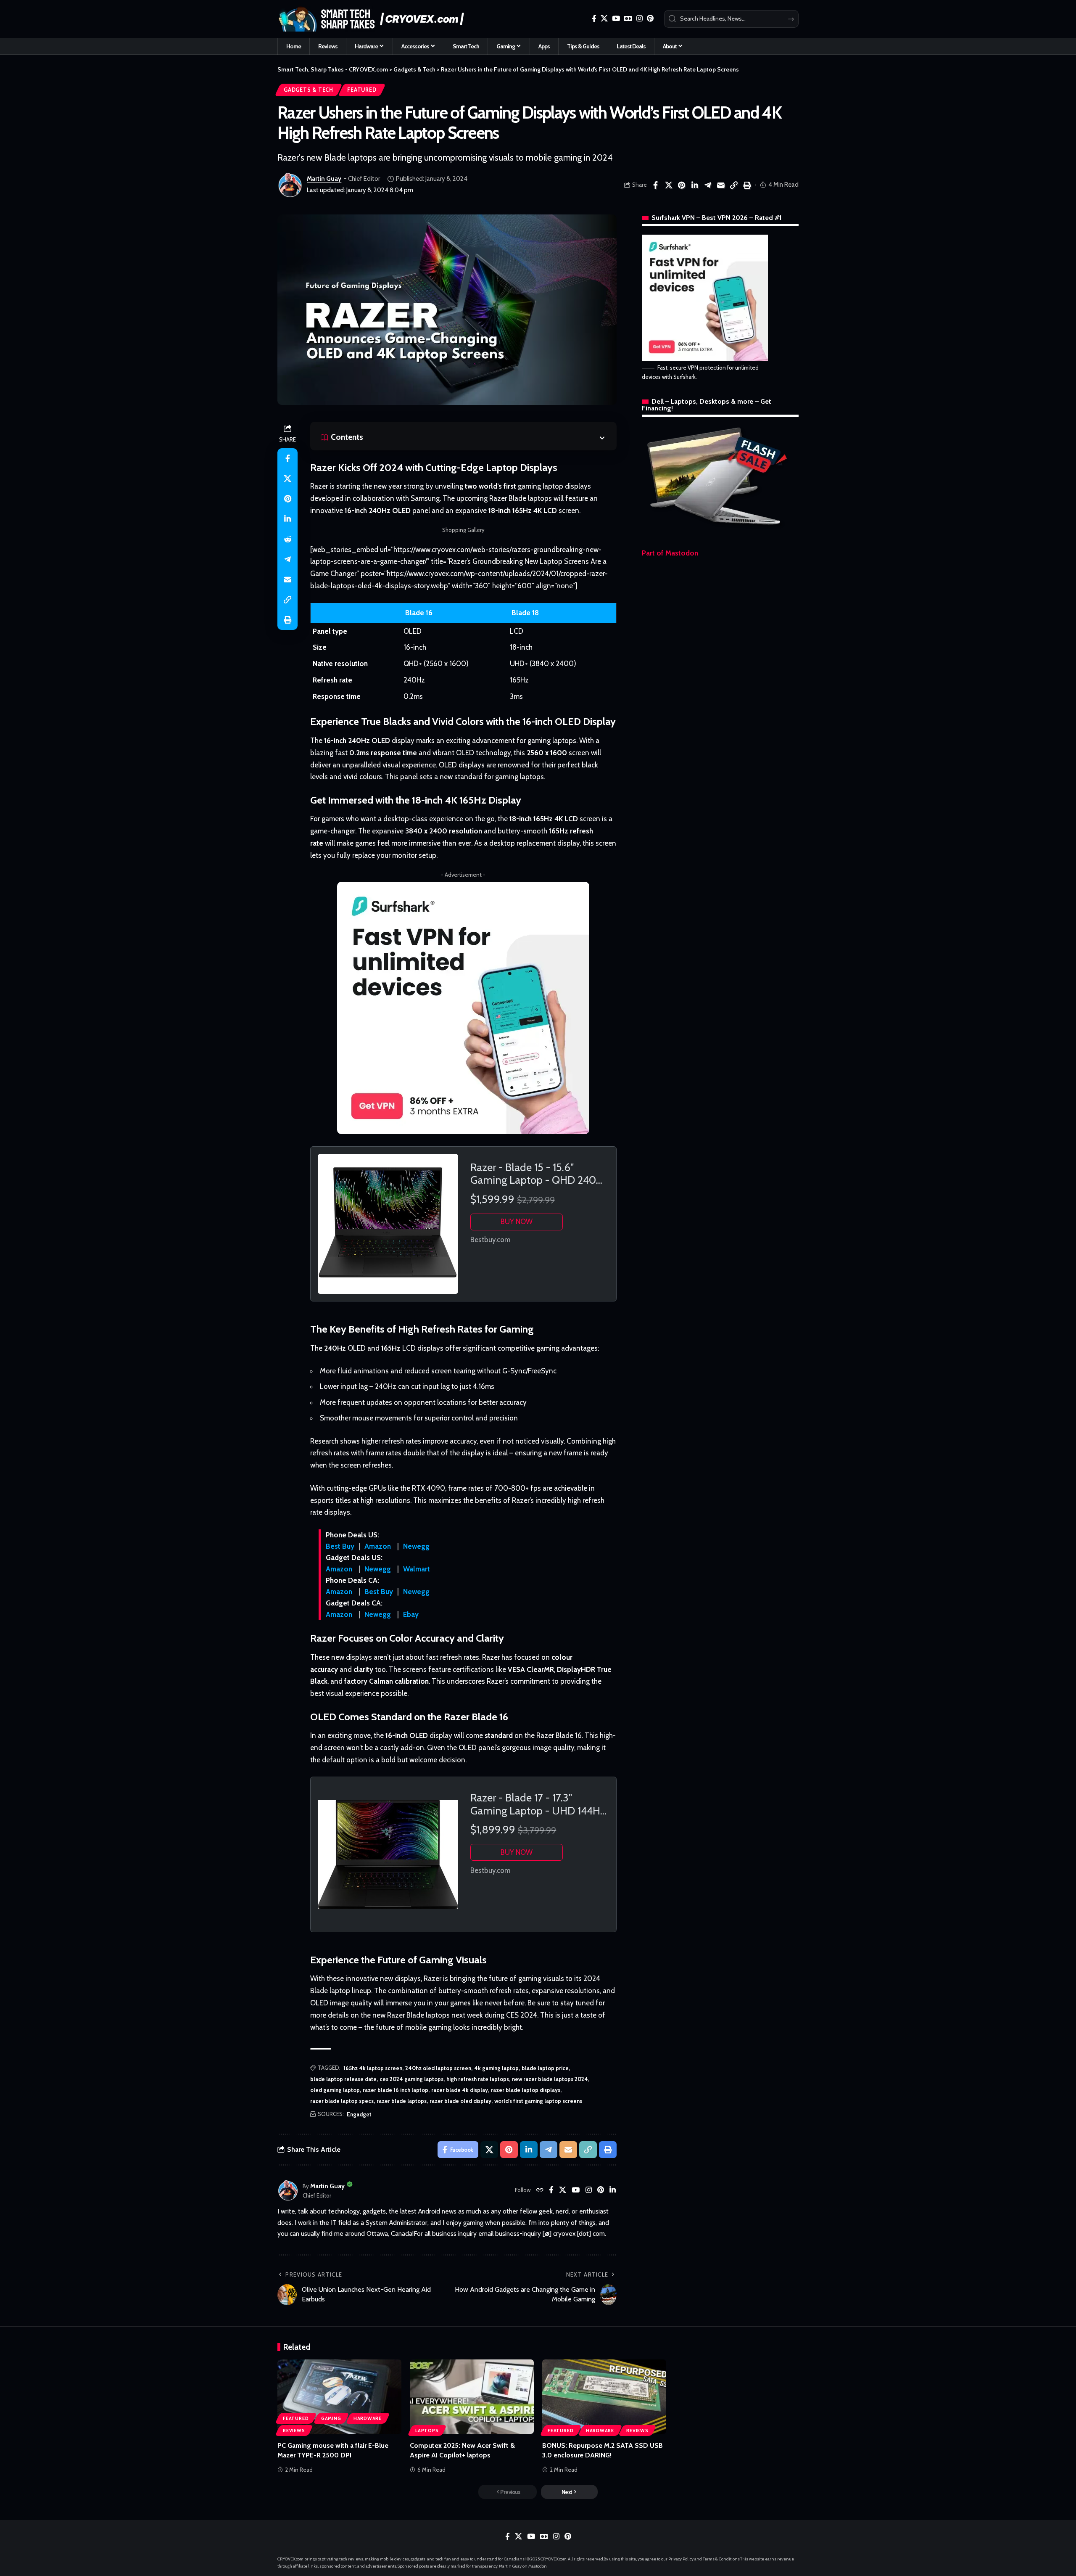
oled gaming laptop (335, 2090)
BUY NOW (517, 1222)
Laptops (427, 2431)
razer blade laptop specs (342, 2101)
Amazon (378, 1546)
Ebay (411, 1614)
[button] (734, 185)
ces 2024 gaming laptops (411, 2079)
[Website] (540, 2191)
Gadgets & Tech (309, 90)
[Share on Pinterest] (682, 185)
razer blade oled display (460, 2101)
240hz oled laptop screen (438, 2068)
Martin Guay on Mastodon (523, 2566)
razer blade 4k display (460, 2090)
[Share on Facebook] (656, 185)
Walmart (417, 1569)
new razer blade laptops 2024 (550, 2079)
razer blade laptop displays (526, 2090)
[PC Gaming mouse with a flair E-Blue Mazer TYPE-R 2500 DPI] (339, 2397)
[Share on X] (669, 185)
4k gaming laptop (496, 2068)
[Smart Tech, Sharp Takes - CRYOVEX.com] (375, 19)
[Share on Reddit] (287, 539)
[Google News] (628, 19)
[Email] (721, 185)
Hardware (368, 2418)
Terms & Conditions (721, 2559)
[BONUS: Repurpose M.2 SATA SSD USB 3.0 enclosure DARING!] (604, 2397)
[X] (604, 19)
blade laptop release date (343, 2079)
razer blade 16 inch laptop (396, 2090)
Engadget (359, 2114)
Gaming (331, 2418)
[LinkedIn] (613, 2191)
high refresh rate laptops (478, 2079)
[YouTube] (616, 19)
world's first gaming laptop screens (538, 2101)
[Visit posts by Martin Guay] (290, 185)
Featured (362, 90)
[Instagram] (640, 19)
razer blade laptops (402, 2101)
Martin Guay (324, 179)
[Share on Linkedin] (695, 185)
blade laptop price (545, 2068)
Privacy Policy (681, 2559)
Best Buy (340, 1546)
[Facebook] (594, 19)
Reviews (294, 2431)
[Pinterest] (650, 19)
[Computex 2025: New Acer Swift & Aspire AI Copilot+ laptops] (472, 2397)
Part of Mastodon (670, 553)
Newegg (416, 1546)
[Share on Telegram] (708, 185)
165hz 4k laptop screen (373, 2068)
